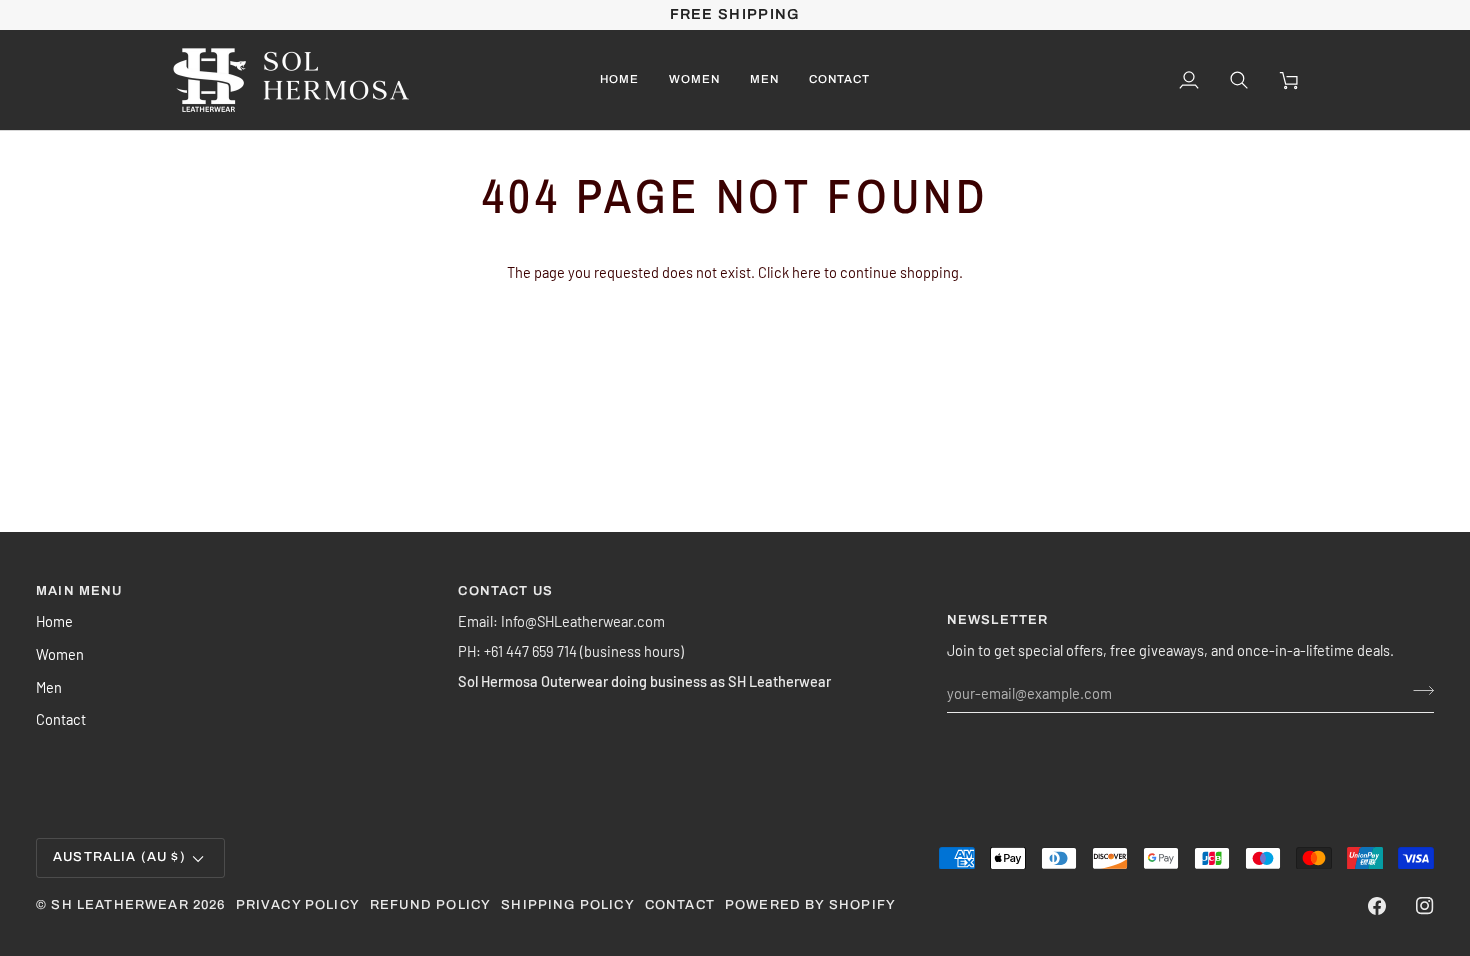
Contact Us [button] (505, 591)
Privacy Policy (298, 905)
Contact (61, 719)
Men (49, 687)
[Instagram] (1425, 906)
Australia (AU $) (119, 857)
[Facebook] (1377, 906)
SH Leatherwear (119, 905)
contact (680, 905)
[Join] (1417, 690)
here (806, 272)
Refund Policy (430, 905)
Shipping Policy (568, 905)
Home (54, 621)
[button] (694, 80)
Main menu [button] (79, 591)
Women (60, 654)
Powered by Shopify (810, 905)
